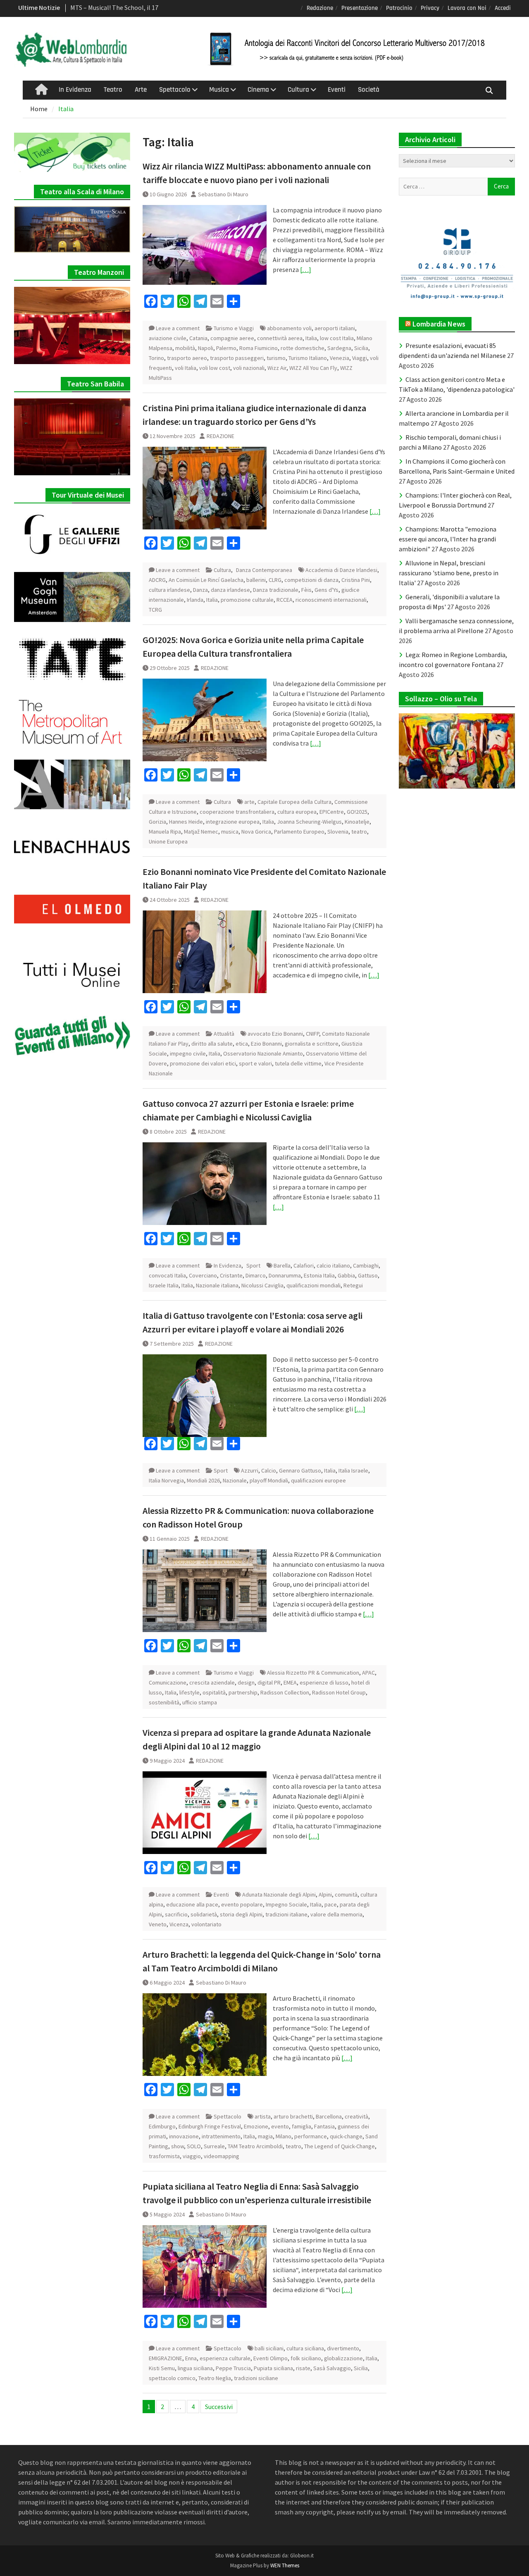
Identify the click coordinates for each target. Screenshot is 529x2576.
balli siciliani (269, 2348)
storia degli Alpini (241, 1914)
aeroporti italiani (335, 328)
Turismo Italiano (308, 358)
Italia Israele (353, 1470)
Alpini (325, 1894)
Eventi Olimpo (270, 2358)
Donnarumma (285, 1275)
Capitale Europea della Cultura (294, 802)
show (178, 2146)
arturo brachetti (293, 2116)
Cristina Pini (356, 580)
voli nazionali (249, 368)
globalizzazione (343, 2358)
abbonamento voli (289, 328)
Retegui (353, 1285)
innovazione (184, 2136)
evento (280, 2126)
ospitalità (214, 1692)
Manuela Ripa (165, 832)
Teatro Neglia (215, 2378)
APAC (368, 1673)
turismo (276, 358)
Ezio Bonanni (266, 1044)
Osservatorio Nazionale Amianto (263, 1053)
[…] (306, 269)
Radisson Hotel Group (339, 1692)
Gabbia (346, 1275)
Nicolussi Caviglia (262, 1285)
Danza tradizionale (276, 590)
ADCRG (157, 580)
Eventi (337, 90)
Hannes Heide (186, 822)
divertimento (343, 2348)
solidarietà (204, 1914)
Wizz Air (277, 368)
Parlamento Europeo (299, 832)
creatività (356, 2116)
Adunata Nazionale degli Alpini (279, 1894)
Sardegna (339, 348)
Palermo (226, 348)
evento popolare (242, 1904)
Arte (141, 90)
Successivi (219, 2407)
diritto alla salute (212, 1044)
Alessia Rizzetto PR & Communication (313, 1673)
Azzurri (250, 1470)
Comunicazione (168, 1682)
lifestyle (189, 1692)
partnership (243, 1692)
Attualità (224, 1034)
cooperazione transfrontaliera (237, 812)
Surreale (214, 2146)
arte (249, 802)
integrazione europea (233, 822)
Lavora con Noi (467, 8)
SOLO (194, 2146)
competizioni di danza (311, 580)
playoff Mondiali (269, 1480)
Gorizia (157, 822)
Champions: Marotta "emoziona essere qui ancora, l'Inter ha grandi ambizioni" (448, 539)
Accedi (503, 8)
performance (311, 2136)
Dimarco (256, 1275)
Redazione (320, 8)
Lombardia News (439, 324)
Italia (311, 338)
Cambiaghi (366, 1265)
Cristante (231, 1275)
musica (230, 832)
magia (265, 2136)
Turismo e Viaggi (234, 328)
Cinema (258, 90)
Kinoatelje (357, 822)
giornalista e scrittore (312, 1044)
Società (369, 90)
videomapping (222, 2156)
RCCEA (285, 600)
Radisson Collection (285, 1692)
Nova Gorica (256, 832)
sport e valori (255, 1063)
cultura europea (297, 812)
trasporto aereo (187, 358)
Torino (156, 358)
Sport (253, 1265)
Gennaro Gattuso (300, 1470)
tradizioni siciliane (256, 2378)
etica (242, 1044)
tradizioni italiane (286, 1914)
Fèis (306, 590)
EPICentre (332, 812)
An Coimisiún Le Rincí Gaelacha (206, 580)
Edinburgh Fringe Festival (210, 2126)
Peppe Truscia (233, 2368)
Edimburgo (162, 2126)
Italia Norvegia (166, 1480)
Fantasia (324, 2126)
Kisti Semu (162, 2368)
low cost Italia (337, 338)
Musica (219, 90)
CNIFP (312, 1034)
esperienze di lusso (324, 1682)
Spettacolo (175, 90)
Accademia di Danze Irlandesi (341, 570)
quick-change (346, 2136)
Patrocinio (399, 8)
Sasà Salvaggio (332, 2368)
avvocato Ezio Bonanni (275, 1034)
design (246, 1682)
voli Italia (186, 368)
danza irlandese (230, 590)
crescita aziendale (212, 1682)
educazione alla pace (192, 1904)
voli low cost (215, 368)
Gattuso (368, 1275)
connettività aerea (280, 338)
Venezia (340, 358)
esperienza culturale (225, 2358)
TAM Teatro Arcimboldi (255, 2146)
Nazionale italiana (217, 1285)
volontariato (206, 1924)
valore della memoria (336, 1914)
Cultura (298, 90)
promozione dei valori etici (203, 1063)
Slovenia (338, 832)
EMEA (290, 1682)
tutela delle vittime (298, 1063)
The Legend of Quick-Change (340, 2146)
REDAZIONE (220, 436)
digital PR (269, 1682)
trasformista (164, 2156)
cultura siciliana (305, 2348)
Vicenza (179, 1924)
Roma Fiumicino (259, 348)
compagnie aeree (232, 338)
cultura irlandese (169, 590)
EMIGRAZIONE (166, 2358)
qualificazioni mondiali (313, 1285)
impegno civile (188, 1053)
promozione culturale (247, 600)
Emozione (256, 2126)
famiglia (301, 2126)
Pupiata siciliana (273, 2368)
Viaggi (360, 358)
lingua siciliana (195, 2368)
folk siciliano (306, 2358)
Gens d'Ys (326, 590)
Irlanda (195, 600)
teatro (359, 832)
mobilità (185, 348)
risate (303, 2368)
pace (331, 1904)
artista (263, 2116)
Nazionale (235, 1480)
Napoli (206, 348)
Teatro (113, 90)
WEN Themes (285, 2565)
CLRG (275, 580)
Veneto (158, 1924)
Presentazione (360, 8)
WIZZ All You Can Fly (313, 368)
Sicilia (361, 348)
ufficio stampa (200, 1702)
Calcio (269, 1470)
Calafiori (304, 1265)
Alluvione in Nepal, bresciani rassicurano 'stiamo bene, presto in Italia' (449, 573)
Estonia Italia (319, 1275)
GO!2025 (357, 812)
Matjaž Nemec (201, 832)
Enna (191, 2358)
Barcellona (329, 2116)
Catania (198, 338)
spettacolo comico (172, 2378)
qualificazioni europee (318, 1480)
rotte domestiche (303, 348)
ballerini (256, 580)
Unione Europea (168, 841)
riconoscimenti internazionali (331, 600)
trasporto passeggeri (237, 358)
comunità (346, 1894)
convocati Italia (167, 1275)
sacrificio (176, 1914)
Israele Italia (164, 1285)
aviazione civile (168, 338)
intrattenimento (221, 2136)
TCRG (155, 610)
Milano (284, 2136)
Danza (200, 590)
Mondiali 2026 (203, 1480)
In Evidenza (75, 90)
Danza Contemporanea (264, 570)
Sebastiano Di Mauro (223, 194)
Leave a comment (178, 328)
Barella (282, 1265)
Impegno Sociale (286, 1904)
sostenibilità (164, 1702)
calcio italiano (333, 1265)
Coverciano (203, 1275)
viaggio (192, 2156)
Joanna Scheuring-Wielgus (309, 822)
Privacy (430, 8)
